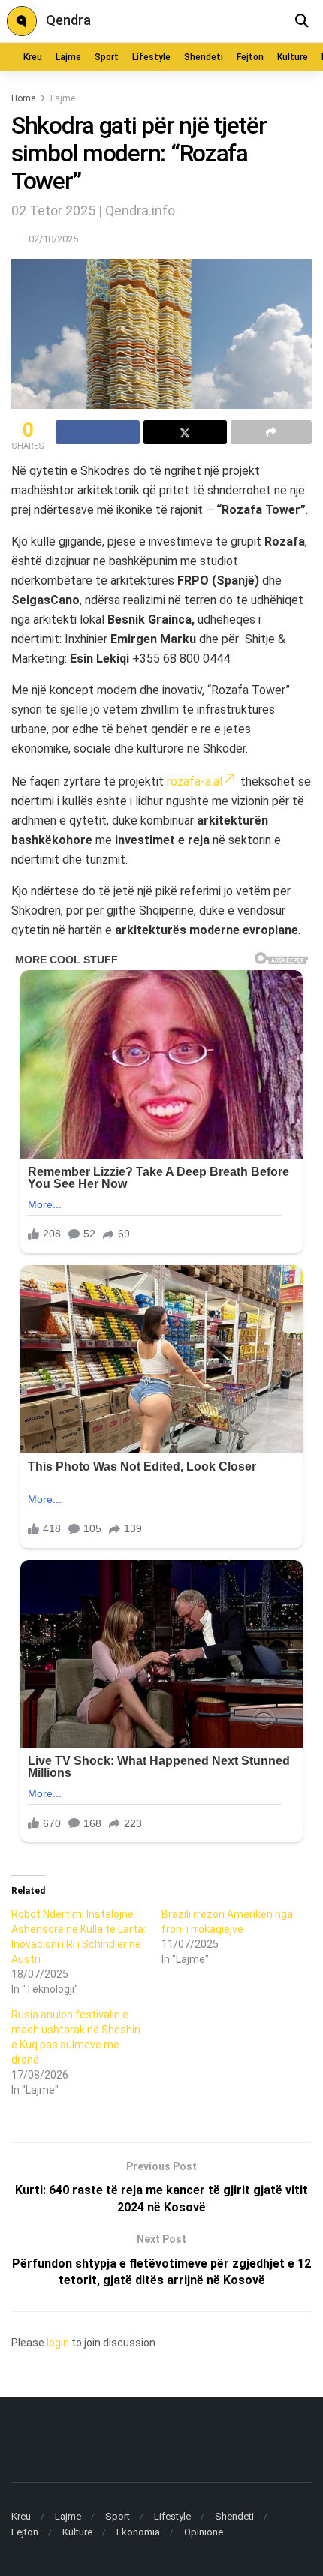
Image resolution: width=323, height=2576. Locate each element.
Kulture (293, 57)
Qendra (68, 20)
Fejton (250, 57)
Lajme (68, 57)
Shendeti (204, 57)
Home (23, 98)
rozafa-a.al (195, 782)
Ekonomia (138, 2532)
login (58, 2343)
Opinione (204, 2532)
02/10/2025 (53, 239)
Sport (107, 57)
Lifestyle (151, 57)
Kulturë (77, 2532)
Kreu (33, 57)
